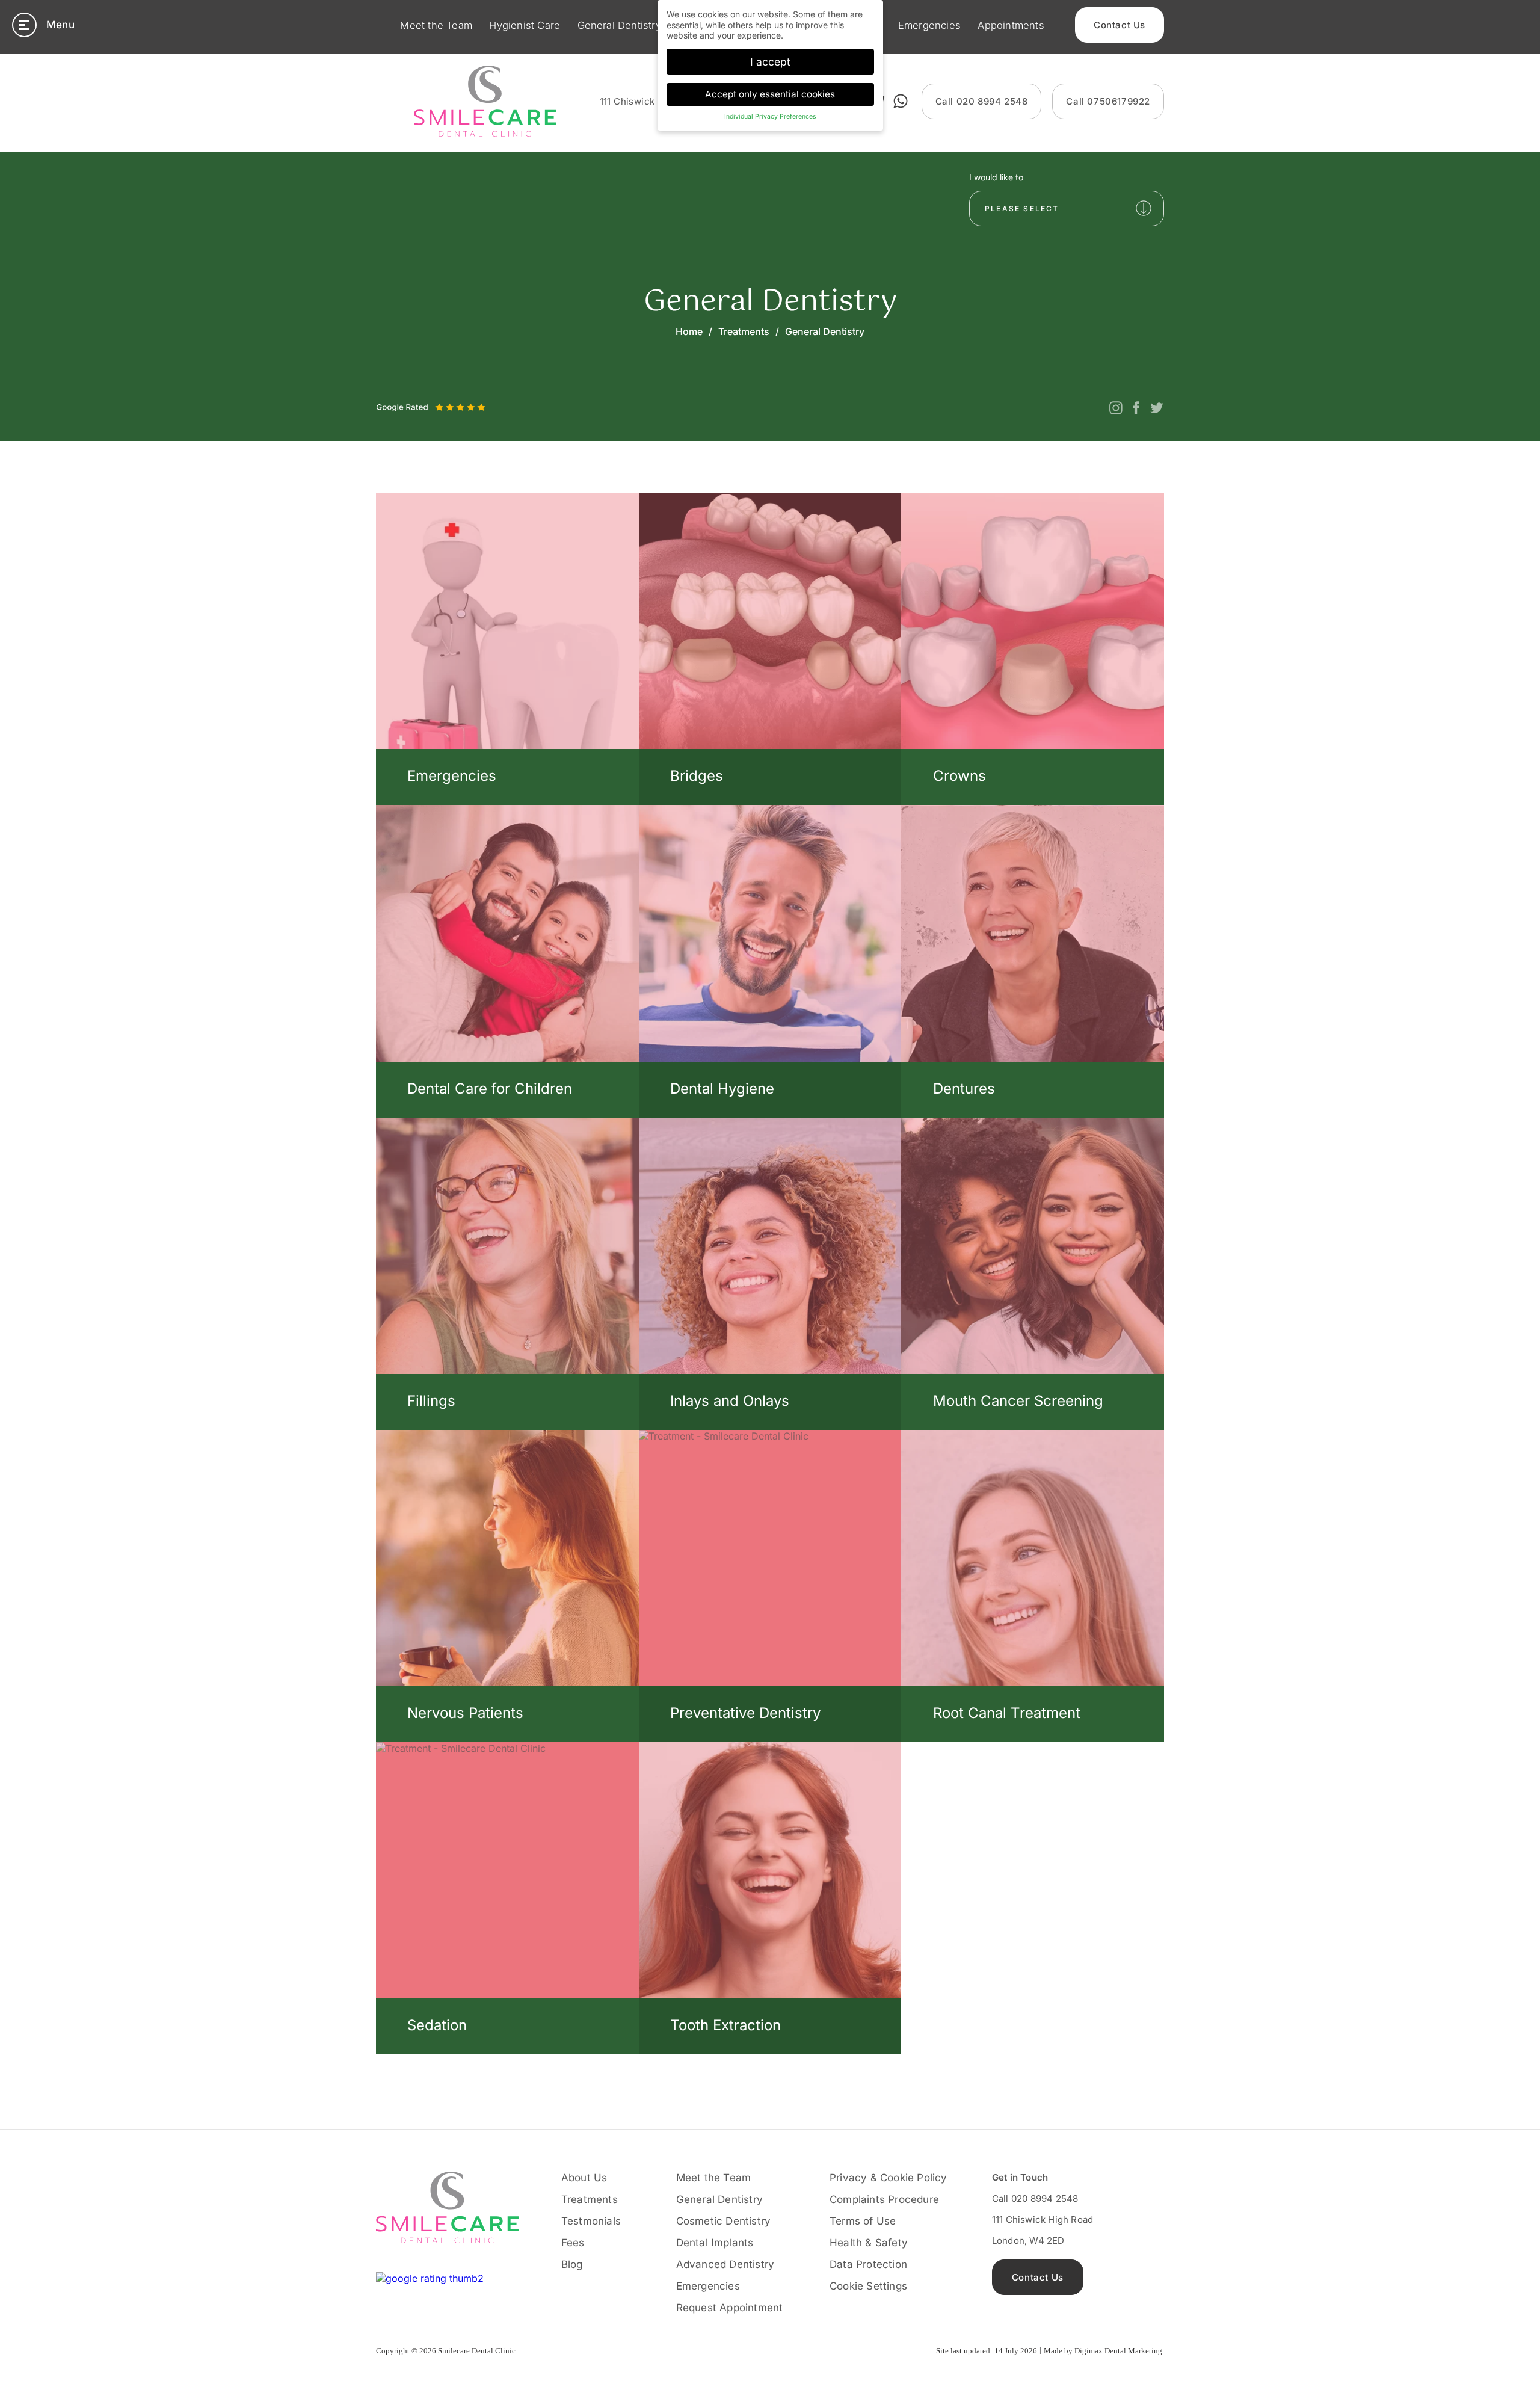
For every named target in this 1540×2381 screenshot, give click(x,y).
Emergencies (929, 25)
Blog (572, 2264)
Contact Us (1120, 25)
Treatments (744, 331)
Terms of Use (863, 2221)
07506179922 (1108, 101)
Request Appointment (730, 2308)
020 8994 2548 (982, 101)
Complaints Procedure (884, 2199)
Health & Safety (869, 2243)
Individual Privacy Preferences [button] (770, 116)
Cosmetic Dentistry (724, 2221)
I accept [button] (770, 62)
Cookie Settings (868, 2286)
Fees (573, 2243)
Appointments (1011, 25)
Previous (390, 397)
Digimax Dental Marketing (1118, 2351)
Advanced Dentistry (725, 2264)
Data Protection (868, 2264)
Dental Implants (715, 2243)
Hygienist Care (525, 25)
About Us (584, 2178)
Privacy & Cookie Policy (889, 2178)
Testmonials (591, 2221)
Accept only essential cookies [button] (770, 94)
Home (689, 331)
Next (416, 397)
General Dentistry (619, 25)
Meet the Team (436, 25)
